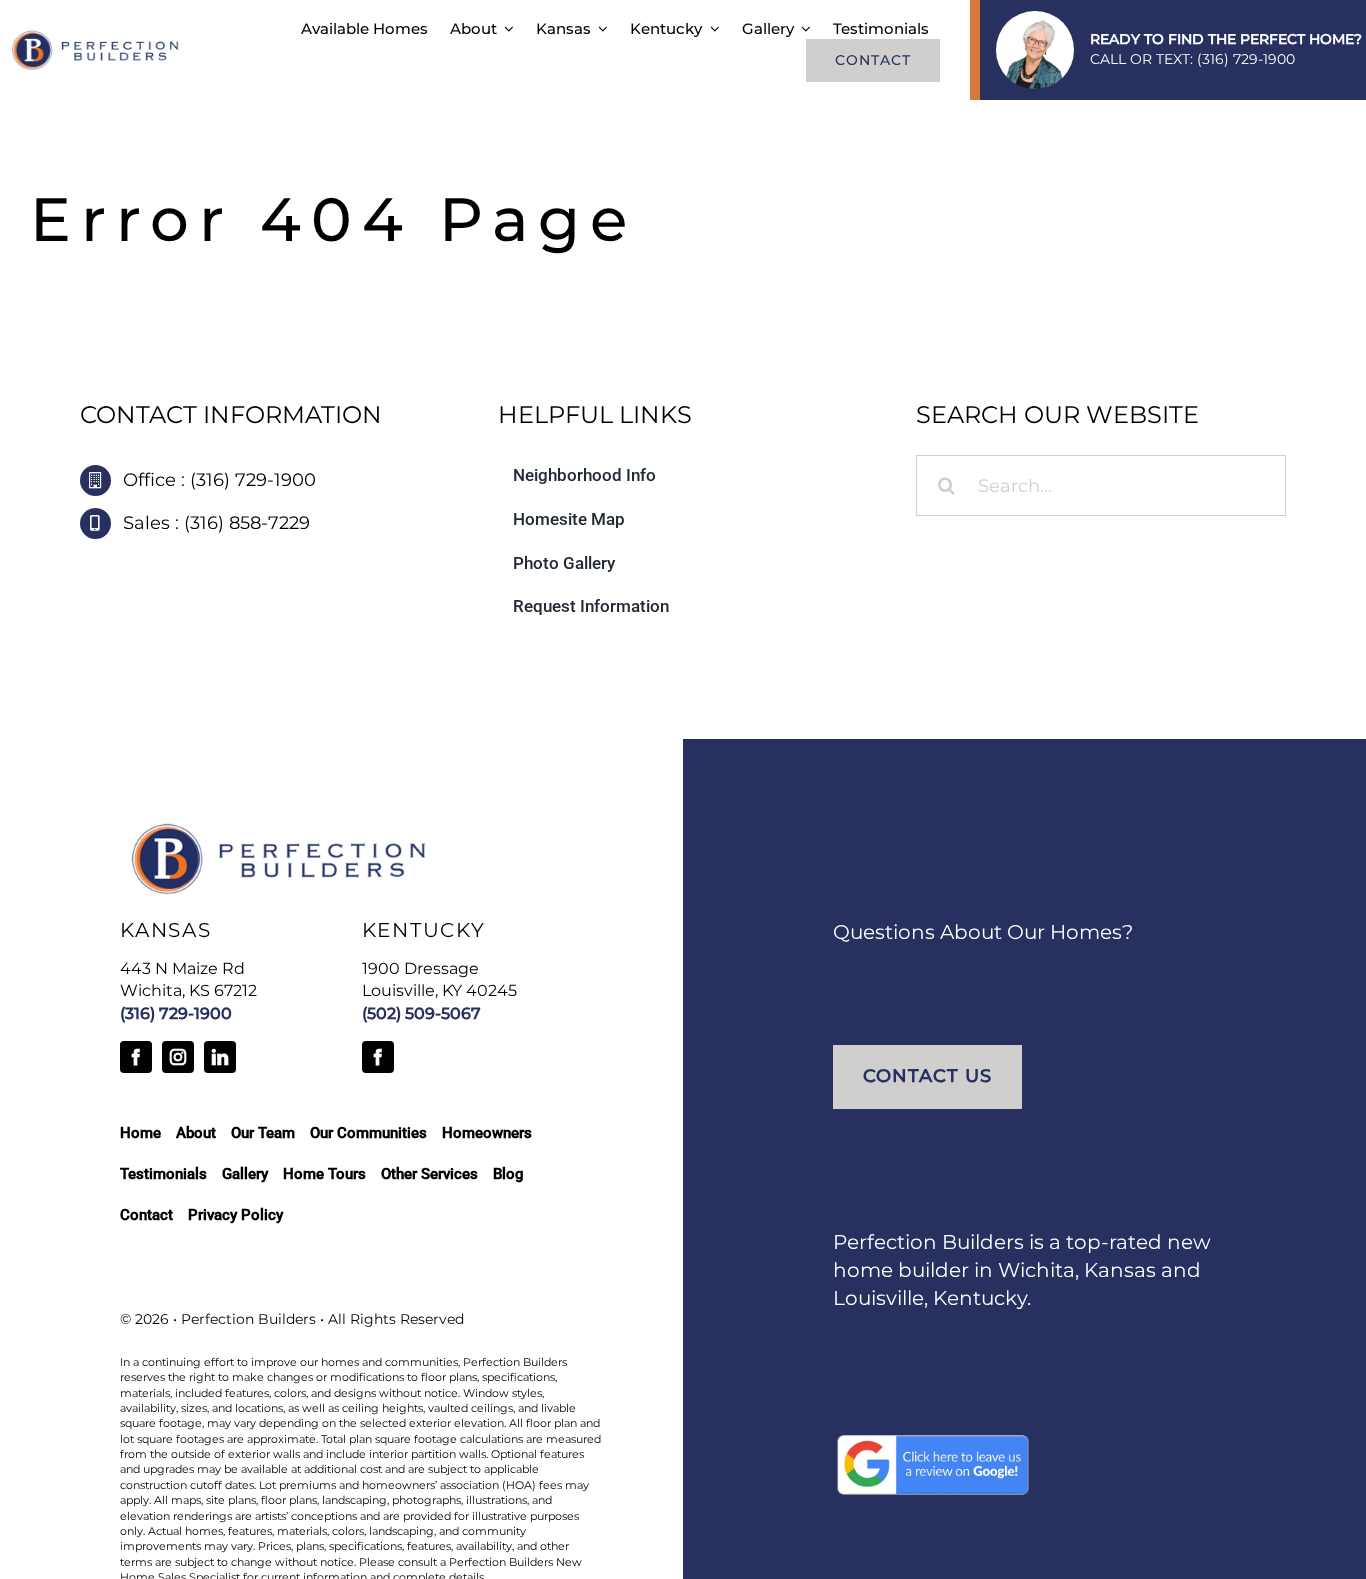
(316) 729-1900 (1246, 59)
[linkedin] (220, 1057)
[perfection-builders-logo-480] (96, 38)
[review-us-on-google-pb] (933, 1441)
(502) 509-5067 (421, 1013)
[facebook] (136, 1057)
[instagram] (178, 1057)
